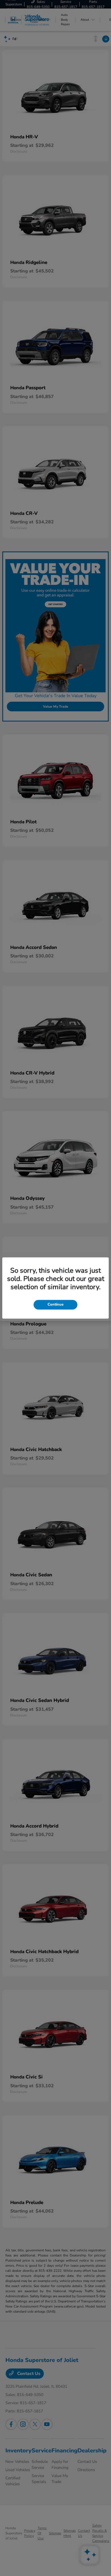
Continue (55, 1304)
